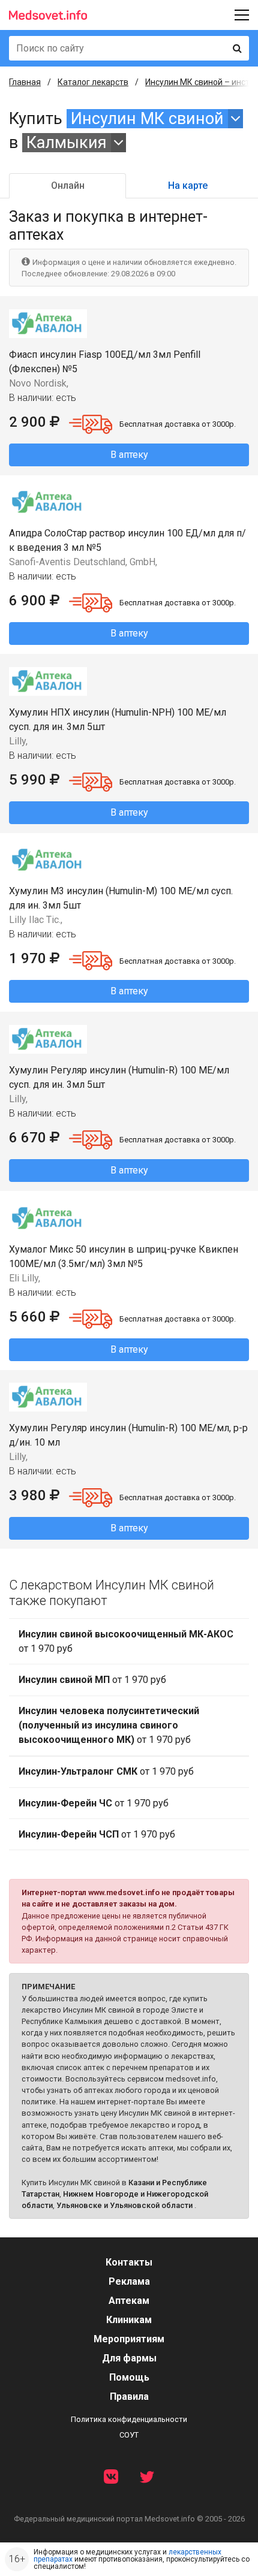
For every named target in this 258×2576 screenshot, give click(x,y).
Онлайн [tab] (68, 185)
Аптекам (129, 2301)
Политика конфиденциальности (129, 2419)
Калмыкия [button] (67, 143)
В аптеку (129, 455)
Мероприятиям (129, 2339)
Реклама (129, 2281)
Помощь (129, 2377)
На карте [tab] (188, 185)
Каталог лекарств (93, 82)
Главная (25, 82)
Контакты (129, 2262)
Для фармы (129, 2358)
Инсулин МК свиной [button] (147, 119)
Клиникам (129, 2320)
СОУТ (129, 2435)
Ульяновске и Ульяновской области (124, 2205)
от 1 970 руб (126, 1641)
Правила (129, 2396)
